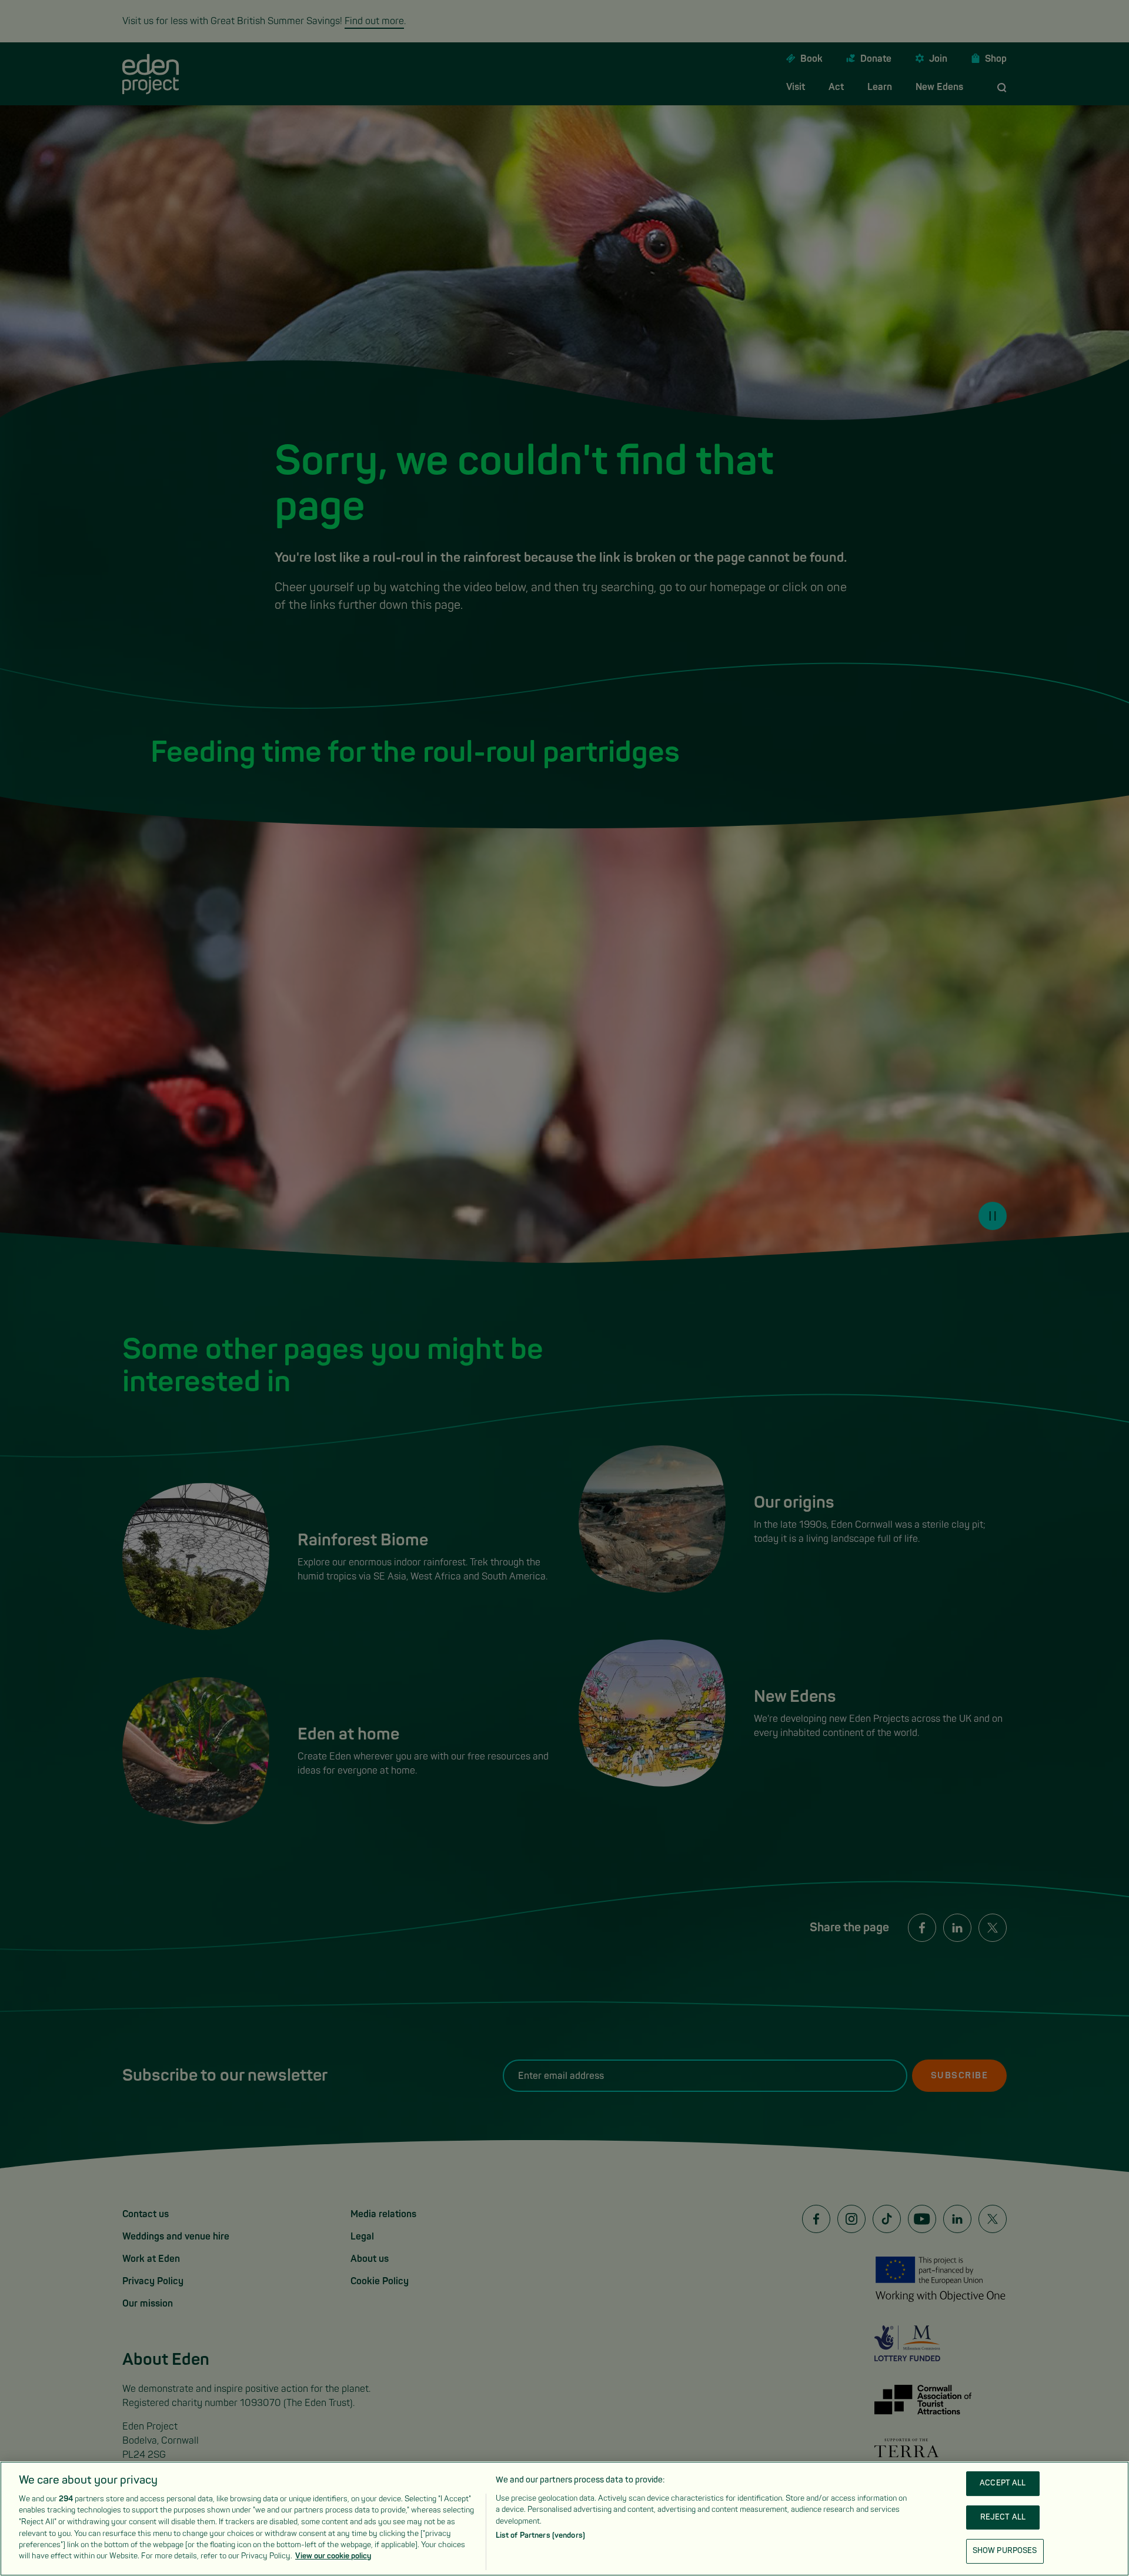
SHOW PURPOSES (1005, 2551)
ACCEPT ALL (1003, 2484)
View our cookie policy (333, 2556)
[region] (564, 2519)
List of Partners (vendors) (540, 2535)
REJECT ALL (1003, 2517)
